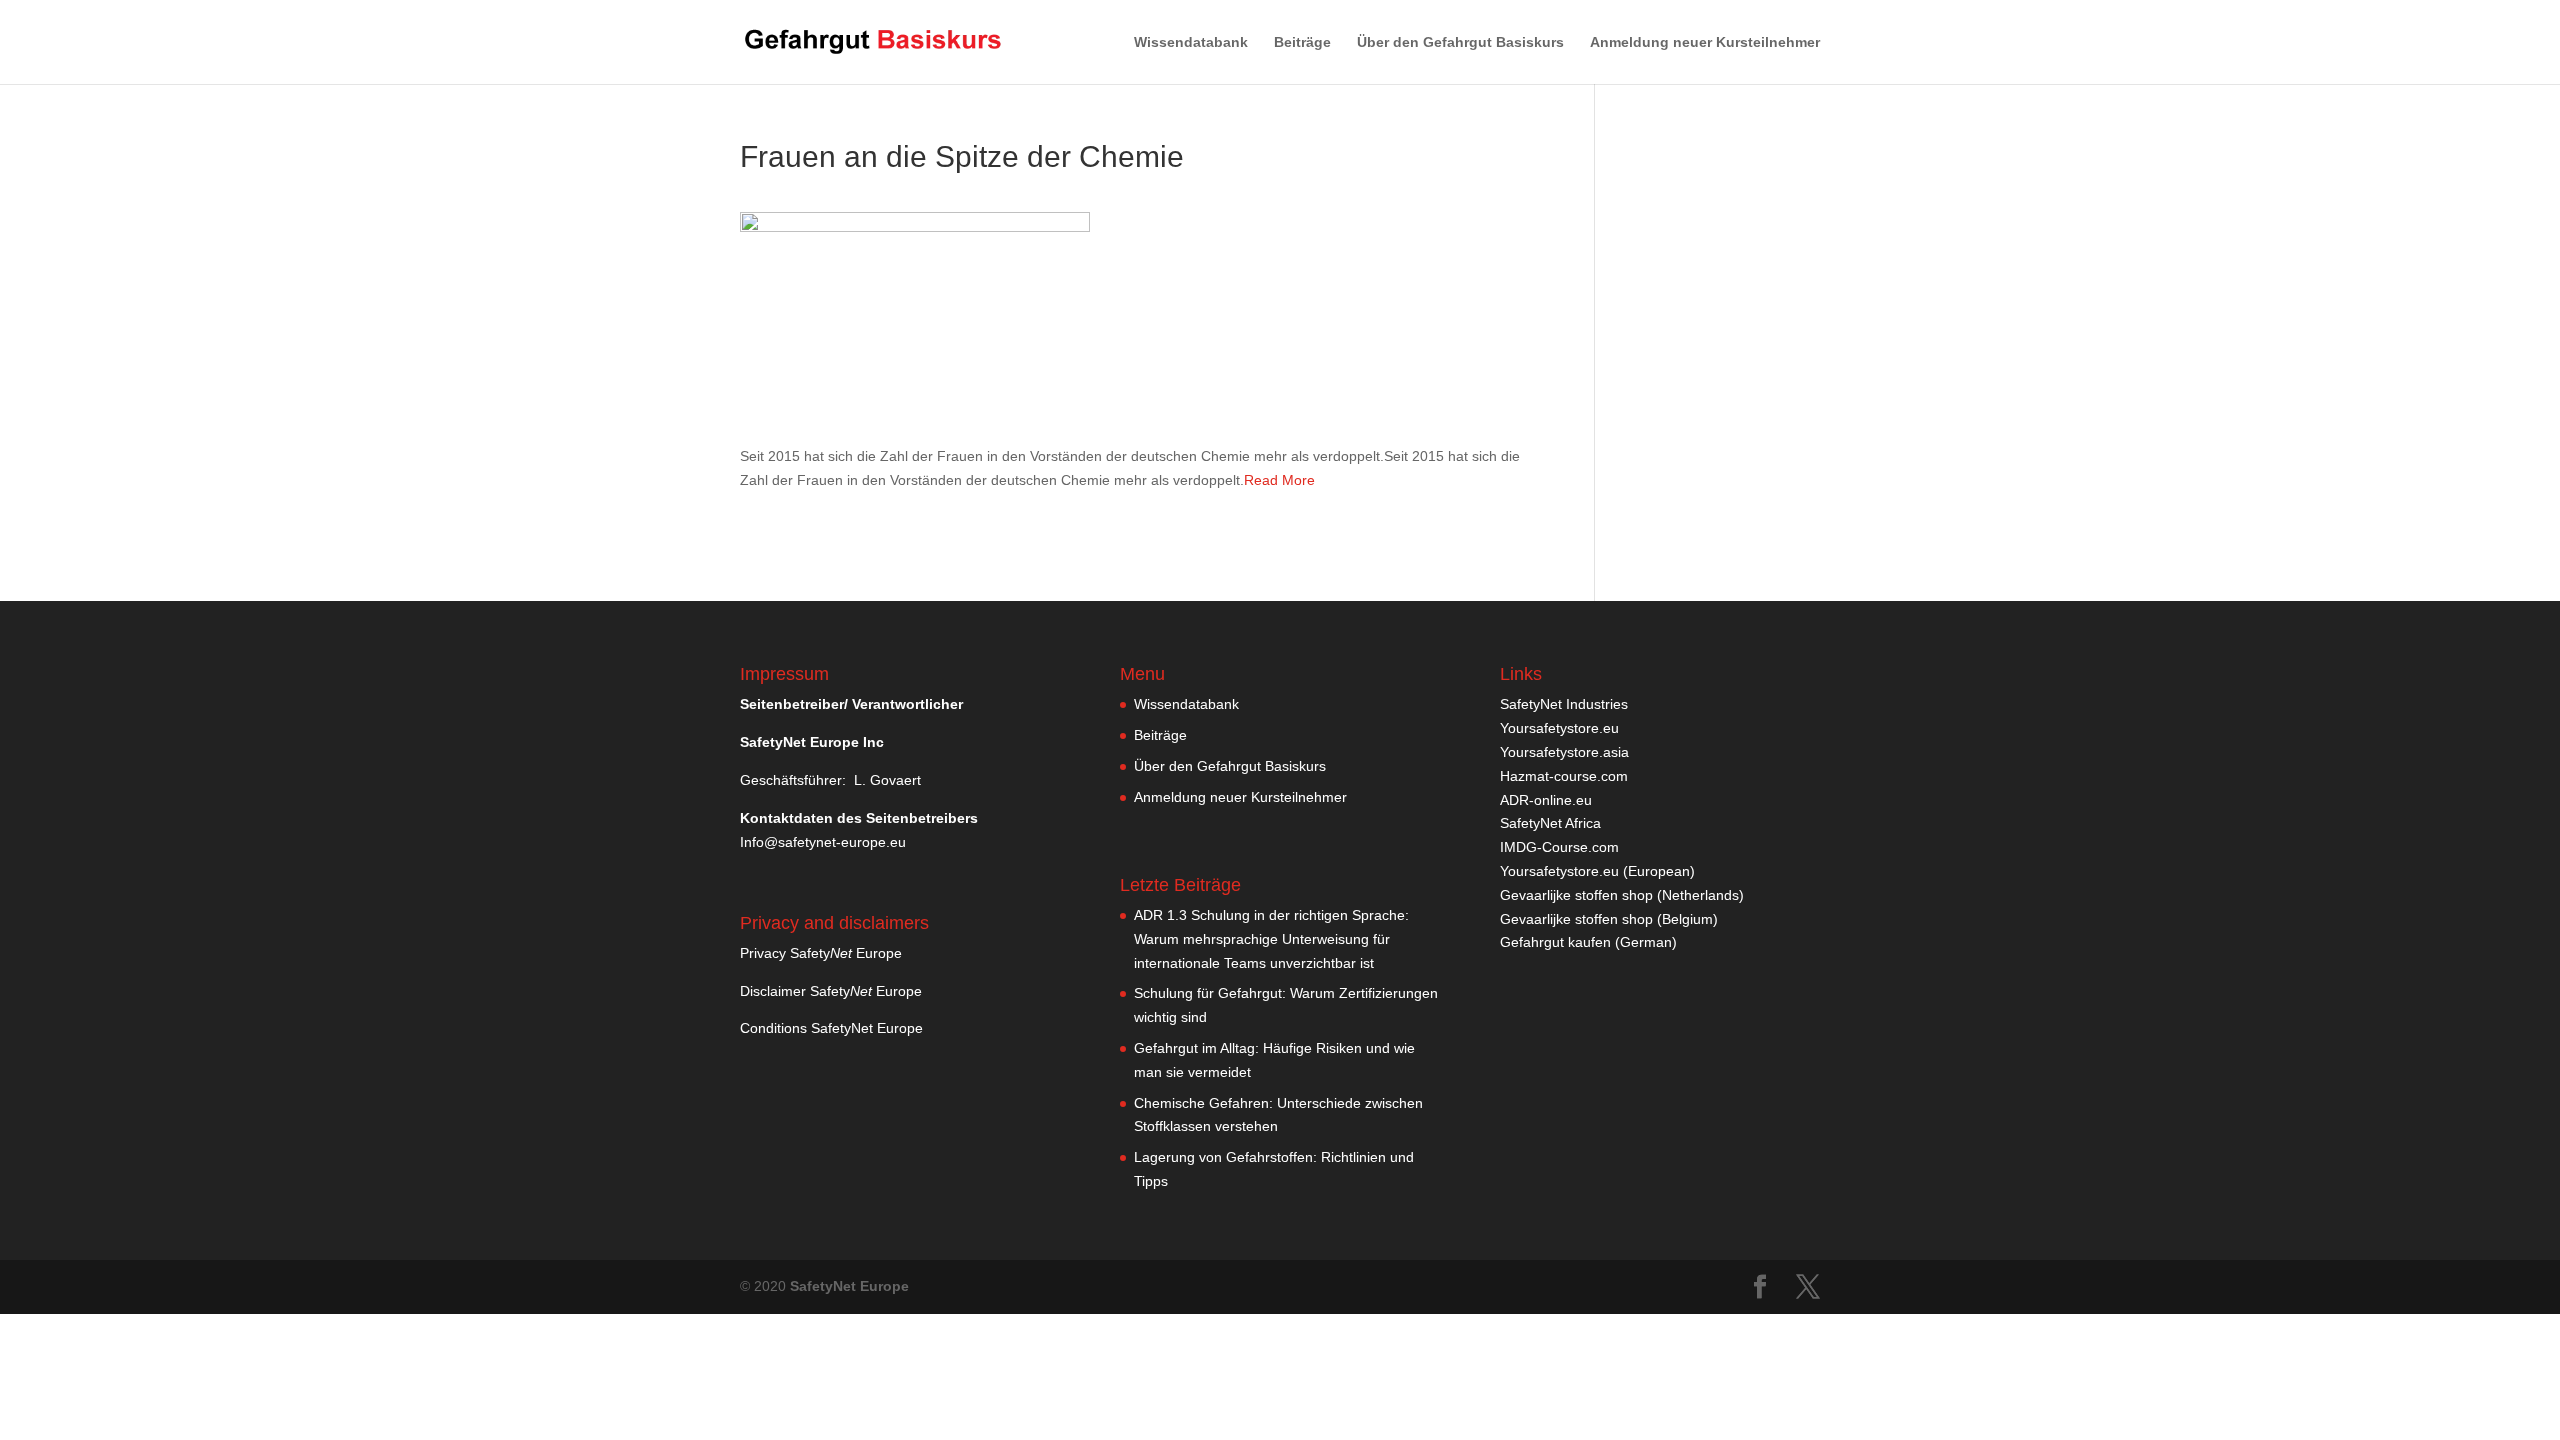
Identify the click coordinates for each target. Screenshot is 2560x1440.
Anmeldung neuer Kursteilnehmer (1705, 42)
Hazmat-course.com (1564, 776)
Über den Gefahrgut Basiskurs (1460, 42)
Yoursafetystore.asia (1564, 752)
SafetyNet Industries (1564, 704)
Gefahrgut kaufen (1555, 942)
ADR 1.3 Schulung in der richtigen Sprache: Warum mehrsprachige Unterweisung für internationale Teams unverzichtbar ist (1271, 939)
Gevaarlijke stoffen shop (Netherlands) (1622, 895)
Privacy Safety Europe (821, 953)
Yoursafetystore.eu (1559, 728)
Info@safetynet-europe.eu (823, 842)
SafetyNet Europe (849, 1286)
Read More (1279, 480)
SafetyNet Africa (1550, 823)
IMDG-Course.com (1559, 847)
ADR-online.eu (1546, 800)
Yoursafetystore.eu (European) (1597, 871)
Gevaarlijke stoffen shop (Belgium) (1609, 919)
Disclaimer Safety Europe (831, 991)
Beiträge (1302, 42)
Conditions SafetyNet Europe (831, 1028)
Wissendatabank (1191, 42)
